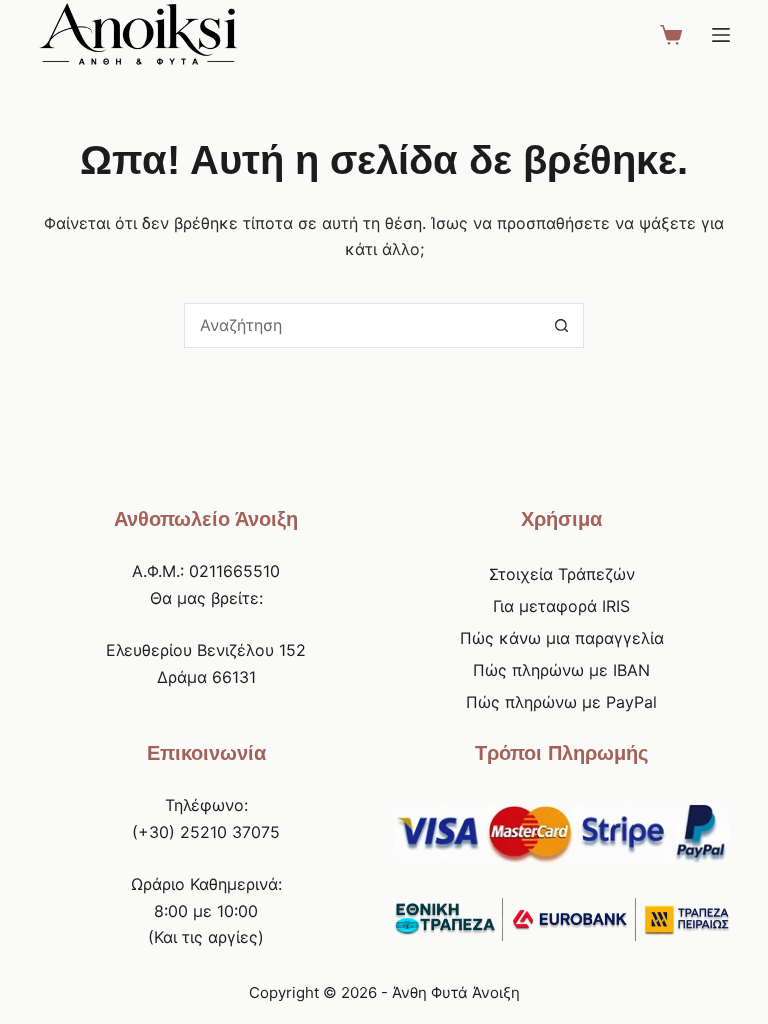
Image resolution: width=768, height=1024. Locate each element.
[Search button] (561, 325)
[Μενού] (721, 35)
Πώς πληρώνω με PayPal (561, 702)
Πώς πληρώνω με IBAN (561, 670)
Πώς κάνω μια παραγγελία (562, 638)
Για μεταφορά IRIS (561, 606)
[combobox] (362, 325)
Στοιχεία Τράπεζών (562, 574)
